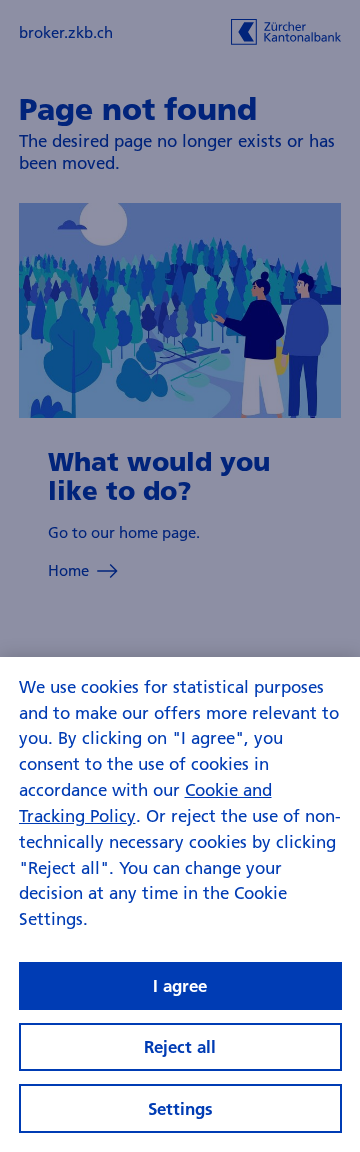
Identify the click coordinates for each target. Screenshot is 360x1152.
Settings (180, 1108)
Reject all (180, 1046)
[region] (180, 904)
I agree (180, 985)
